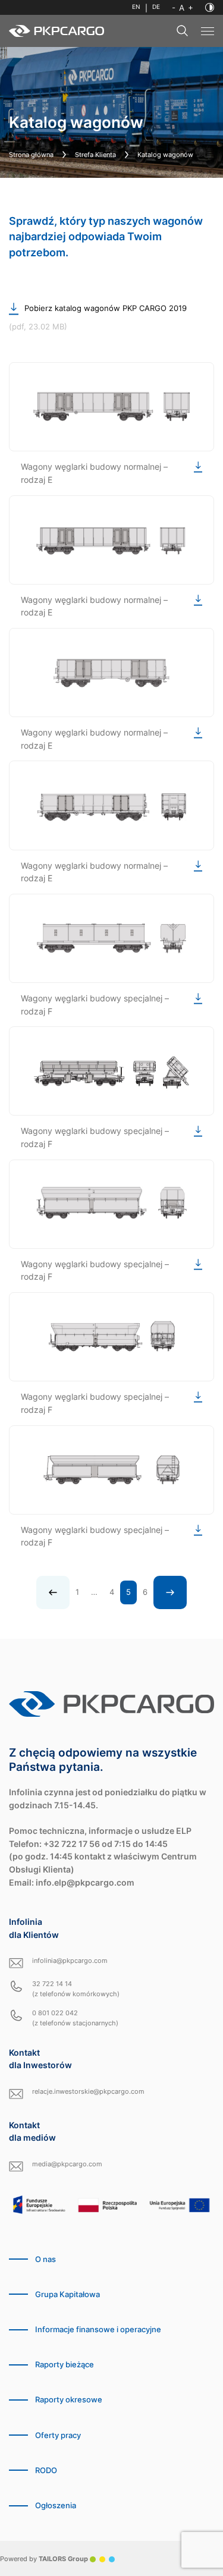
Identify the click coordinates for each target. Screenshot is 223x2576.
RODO (46, 2470)
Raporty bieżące (65, 2365)
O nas (45, 2259)
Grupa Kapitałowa (67, 2294)
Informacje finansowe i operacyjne (98, 2330)
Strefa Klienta (95, 155)
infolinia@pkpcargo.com (70, 1961)
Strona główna (31, 155)
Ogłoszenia (56, 2506)
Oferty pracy (58, 2435)
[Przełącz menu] (208, 31)
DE (156, 7)
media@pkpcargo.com (67, 2164)
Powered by (44, 2559)
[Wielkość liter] (183, 8)
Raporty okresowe (69, 2400)
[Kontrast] (210, 7)
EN (136, 7)
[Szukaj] (183, 31)
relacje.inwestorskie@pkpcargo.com (88, 2091)
